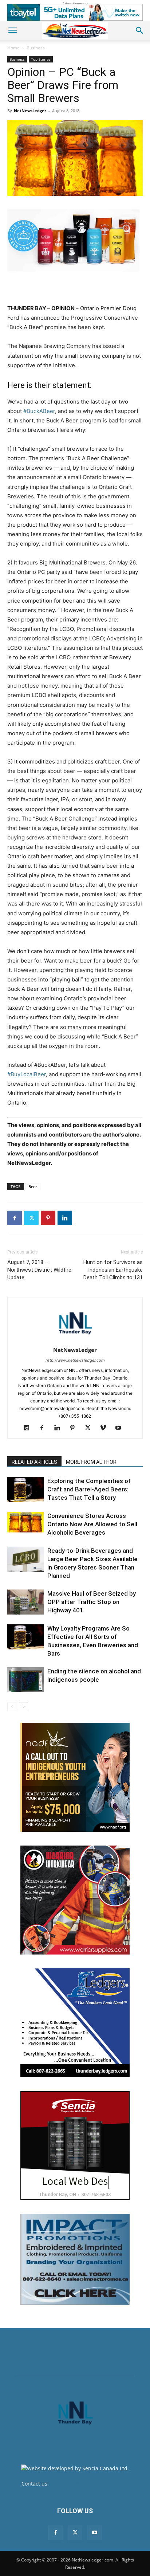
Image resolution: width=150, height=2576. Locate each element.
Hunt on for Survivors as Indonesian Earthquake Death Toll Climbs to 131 (113, 1270)
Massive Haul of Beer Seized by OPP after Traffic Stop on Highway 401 (92, 1602)
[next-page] (23, 1707)
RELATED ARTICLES (34, 1462)
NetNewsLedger (30, 111)
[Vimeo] (106, 1428)
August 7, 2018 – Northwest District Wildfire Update (39, 1270)
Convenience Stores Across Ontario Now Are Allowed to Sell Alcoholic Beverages (92, 1524)
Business (36, 48)
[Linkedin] (65, 1218)
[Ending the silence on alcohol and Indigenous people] (25, 1680)
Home (13, 48)
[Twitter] (31, 1218)
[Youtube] (121, 1428)
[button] (12, 31)
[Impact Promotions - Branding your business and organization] (75, 2259)
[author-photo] (75, 1340)
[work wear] (75, 1900)
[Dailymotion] (29, 1428)
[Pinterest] (48, 1218)
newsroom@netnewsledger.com (89, 2484)
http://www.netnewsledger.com (75, 1360)
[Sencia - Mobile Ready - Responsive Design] (75, 2146)
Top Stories (41, 59)
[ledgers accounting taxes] (75, 2023)
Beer (33, 1186)
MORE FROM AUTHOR (91, 1462)
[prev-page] (12, 1707)
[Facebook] (15, 1218)
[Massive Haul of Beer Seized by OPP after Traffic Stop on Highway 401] (25, 1602)
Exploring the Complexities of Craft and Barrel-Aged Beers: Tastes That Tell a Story (89, 1489)
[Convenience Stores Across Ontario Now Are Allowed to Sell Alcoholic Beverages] (25, 1522)
